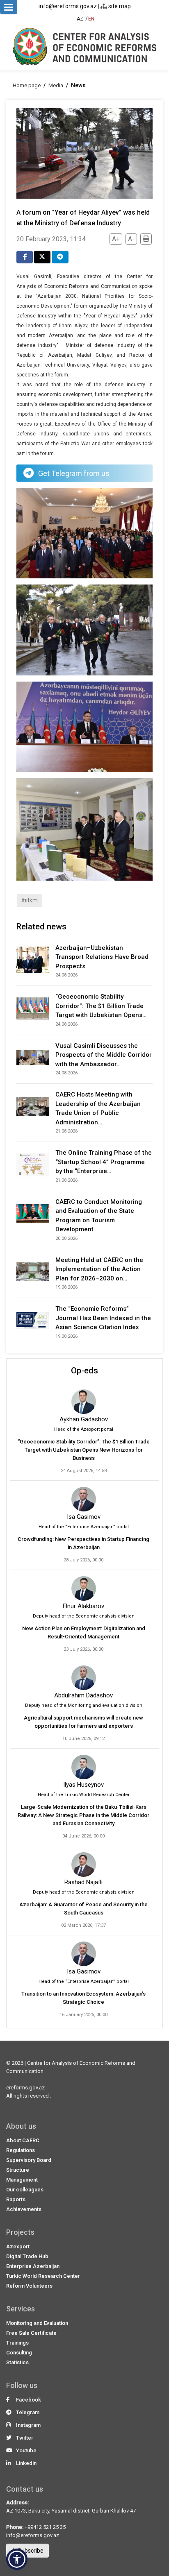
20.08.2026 (66, 1238)
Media (56, 85)
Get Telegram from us (74, 473)
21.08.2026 (66, 1131)
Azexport (18, 2246)
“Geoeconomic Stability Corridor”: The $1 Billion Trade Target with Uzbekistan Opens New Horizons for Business (84, 1450)
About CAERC (23, 2140)
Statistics (17, 2362)
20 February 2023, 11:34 (51, 239)
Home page (27, 85)
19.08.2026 (66, 1287)
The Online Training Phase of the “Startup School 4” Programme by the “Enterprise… (104, 1162)
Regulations (21, 2150)
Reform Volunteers (29, 2286)
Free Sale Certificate (31, 2333)
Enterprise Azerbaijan (33, 2266)
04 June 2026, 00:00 (83, 1836)
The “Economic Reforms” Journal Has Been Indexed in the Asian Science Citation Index (103, 1318)
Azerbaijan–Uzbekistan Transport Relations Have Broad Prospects (102, 957)
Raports (16, 2199)
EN (91, 19)
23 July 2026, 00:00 (83, 1649)
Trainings (17, 2343)
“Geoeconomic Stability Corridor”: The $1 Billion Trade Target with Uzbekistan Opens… (101, 1006)
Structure (18, 2170)
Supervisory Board (29, 2160)
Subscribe (30, 2551)
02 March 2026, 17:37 (83, 1925)
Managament (22, 2180)
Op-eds (84, 1371)
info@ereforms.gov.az (68, 6)
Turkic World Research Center (43, 2276)
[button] (17, 2559)
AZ (80, 19)
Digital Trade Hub (27, 2256)
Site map (119, 6)
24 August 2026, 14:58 (84, 1471)
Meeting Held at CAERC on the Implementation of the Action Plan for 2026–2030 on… (99, 1269)
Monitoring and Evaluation (37, 2323)
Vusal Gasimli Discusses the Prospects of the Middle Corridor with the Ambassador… (104, 1055)
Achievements (24, 2209)
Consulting (19, 2353)
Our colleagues (25, 2190)
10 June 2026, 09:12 (83, 1739)
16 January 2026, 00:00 (83, 2015)
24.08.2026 (66, 975)
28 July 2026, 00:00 (83, 1560)
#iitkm (29, 900)
